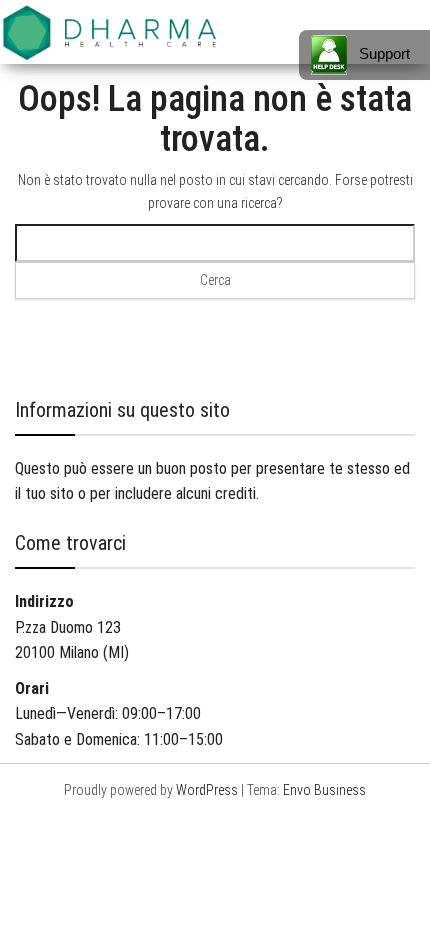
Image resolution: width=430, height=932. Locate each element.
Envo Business (324, 790)
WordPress (207, 790)
